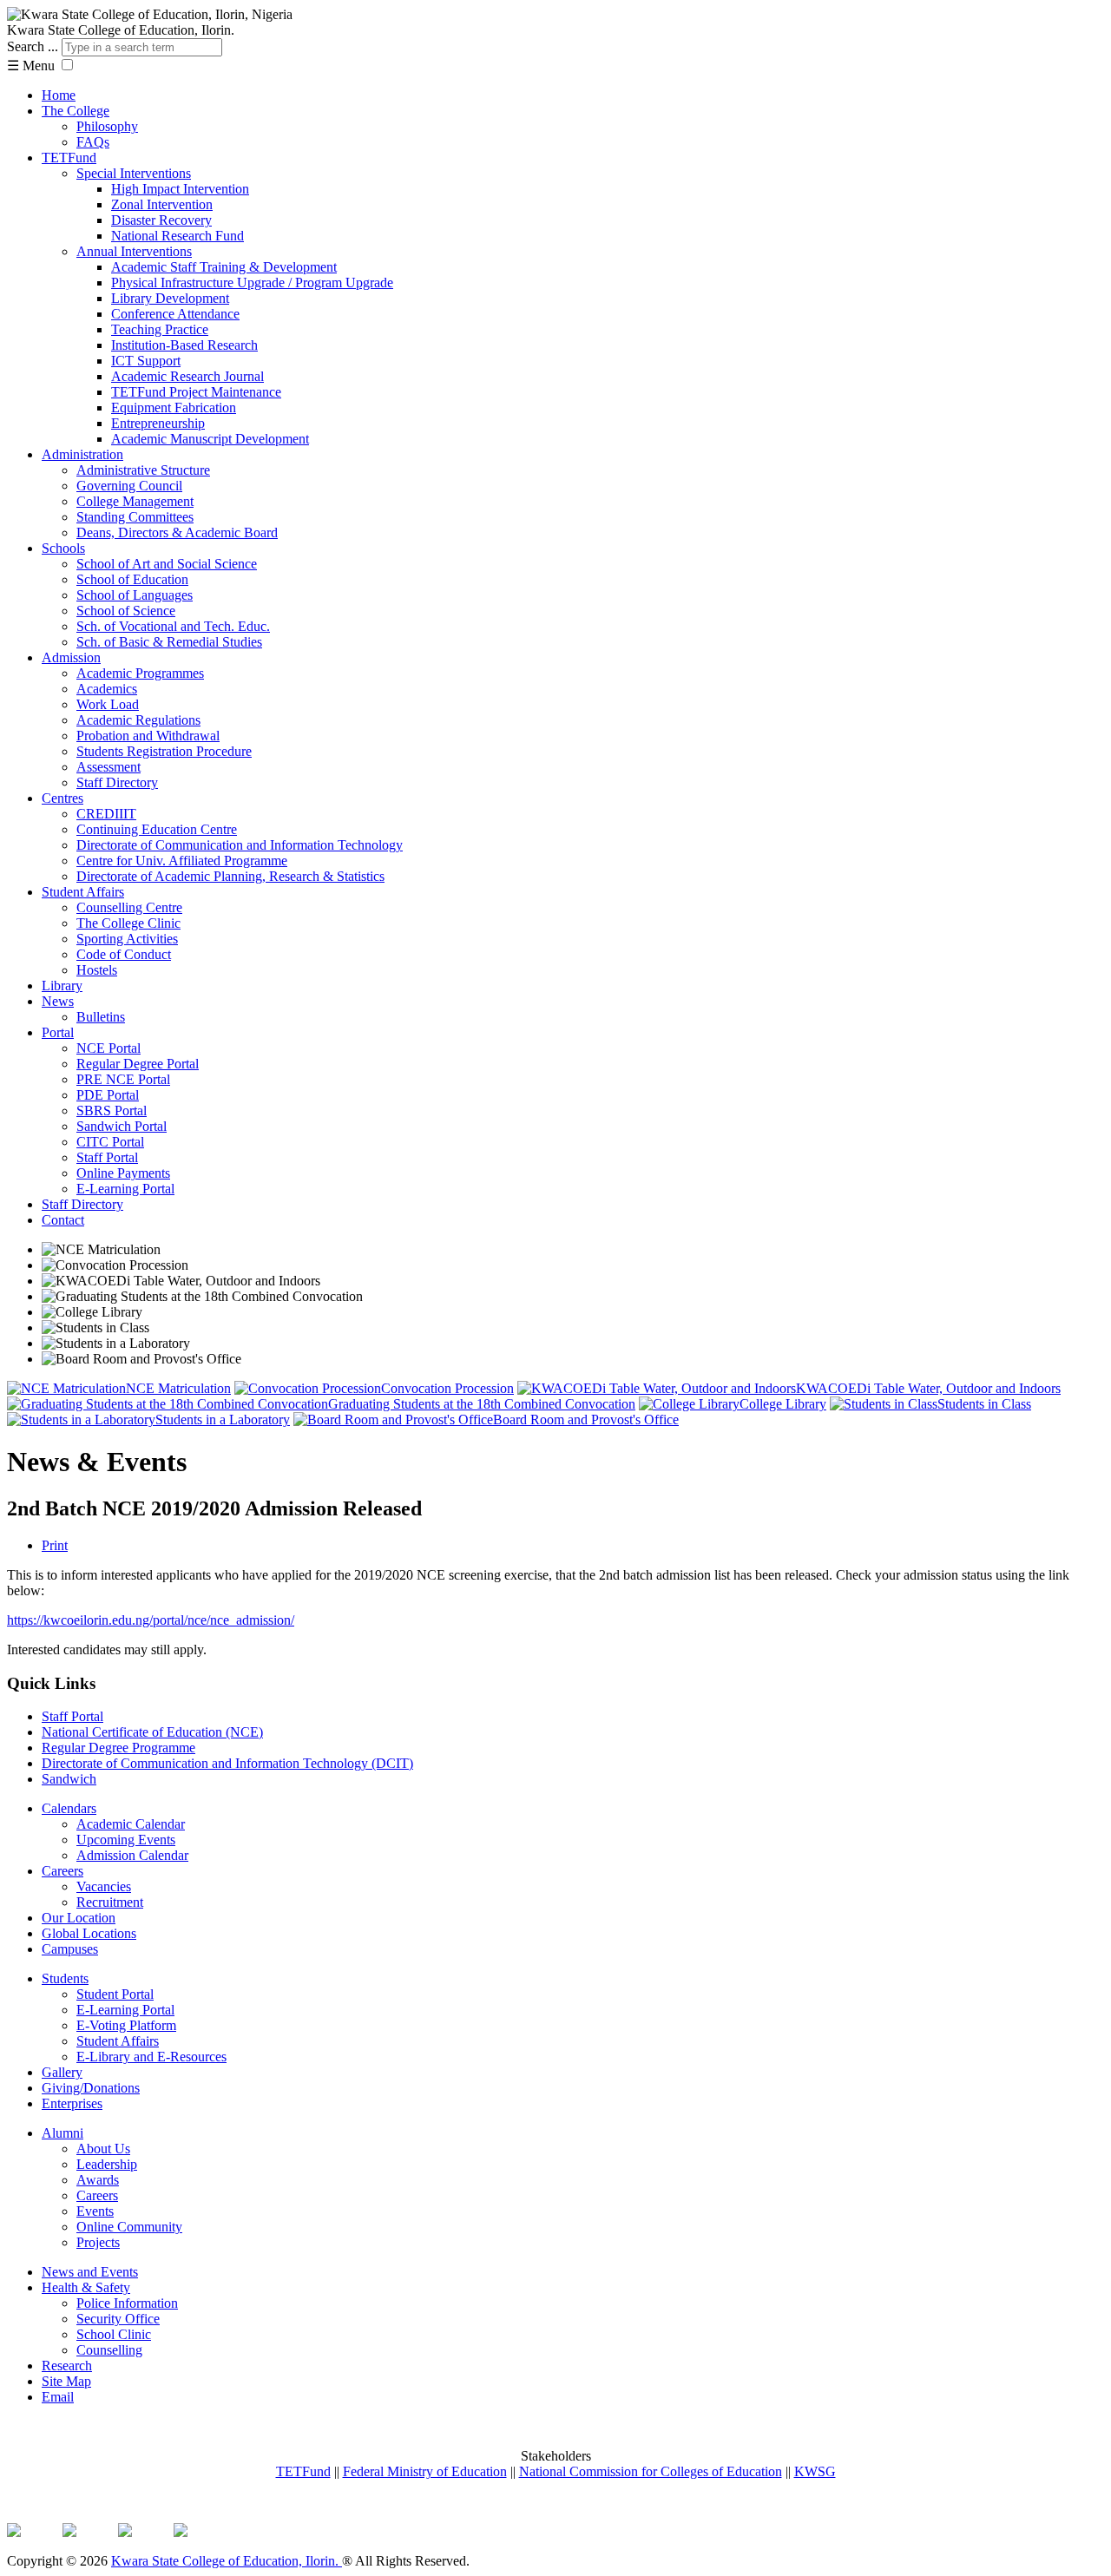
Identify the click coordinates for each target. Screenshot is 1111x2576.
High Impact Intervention (180, 189)
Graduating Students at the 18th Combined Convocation (482, 1404)
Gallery (62, 2072)
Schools (63, 548)
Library (62, 986)
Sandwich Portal (122, 1126)
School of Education (132, 579)
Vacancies (104, 1886)
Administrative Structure (143, 470)
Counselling (109, 2350)
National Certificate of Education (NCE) (152, 1732)
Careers (62, 1871)
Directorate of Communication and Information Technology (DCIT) (227, 1763)
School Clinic (114, 2334)
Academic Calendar (131, 1824)
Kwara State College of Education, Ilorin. (227, 2561)
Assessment (108, 767)
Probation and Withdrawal (148, 736)
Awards (98, 2180)
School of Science (126, 611)
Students (65, 1978)
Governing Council (129, 486)
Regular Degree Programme (118, 1748)
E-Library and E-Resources (151, 2057)
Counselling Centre (129, 907)
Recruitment (110, 1902)
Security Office (118, 2319)
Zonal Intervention (162, 204)
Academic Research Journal (187, 376)
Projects (98, 2242)
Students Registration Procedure (164, 751)
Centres (62, 798)
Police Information (127, 2303)
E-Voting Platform (126, 2025)
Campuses (70, 1949)
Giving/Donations (91, 2088)
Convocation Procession (447, 1388)
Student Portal (115, 1994)
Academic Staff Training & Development (224, 267)
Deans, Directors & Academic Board (177, 532)
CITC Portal (110, 1142)
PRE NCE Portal (123, 1079)
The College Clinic (128, 923)
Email (58, 2397)
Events (95, 2211)
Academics (107, 689)
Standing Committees (135, 517)
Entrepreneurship (158, 423)
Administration (82, 454)
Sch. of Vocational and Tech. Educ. (173, 626)
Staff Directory (117, 782)
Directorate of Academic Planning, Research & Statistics (230, 876)
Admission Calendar (132, 1855)
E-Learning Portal (125, 1189)
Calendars (69, 1808)
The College (76, 111)
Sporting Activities (127, 939)
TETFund (69, 158)
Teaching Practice (160, 329)
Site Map (66, 2381)
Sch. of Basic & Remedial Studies (169, 642)
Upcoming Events (126, 1840)
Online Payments (123, 1173)
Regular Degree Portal (138, 1064)
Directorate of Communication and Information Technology (240, 845)
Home (59, 95)
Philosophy (107, 126)
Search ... (33, 46)
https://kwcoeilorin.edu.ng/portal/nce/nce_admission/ (151, 1620)
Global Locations (89, 1933)
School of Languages (135, 595)
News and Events (90, 2272)
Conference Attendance (175, 314)
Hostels (97, 970)
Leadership (107, 2164)
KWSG (815, 2471)
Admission (71, 657)
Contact (63, 1220)
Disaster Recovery (161, 220)
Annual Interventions (134, 251)
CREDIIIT (106, 814)
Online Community (129, 2227)
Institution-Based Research (184, 345)
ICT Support (146, 361)
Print (55, 1545)
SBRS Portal (112, 1111)
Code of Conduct (124, 954)
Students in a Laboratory (223, 1419)
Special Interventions (134, 173)
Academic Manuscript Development (210, 439)
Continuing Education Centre (157, 829)
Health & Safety (86, 2287)
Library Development (170, 298)
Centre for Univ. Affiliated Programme (182, 861)
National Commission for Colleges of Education (651, 2471)
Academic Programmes (140, 673)
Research (67, 2366)
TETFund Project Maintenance (196, 392)
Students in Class (984, 1404)
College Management (135, 501)
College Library (783, 1404)
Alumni (62, 2133)
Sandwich (69, 1779)
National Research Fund (177, 236)
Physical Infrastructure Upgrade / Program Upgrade (252, 283)
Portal (58, 1032)
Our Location (79, 1918)
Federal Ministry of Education (425, 2471)
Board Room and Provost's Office (586, 1419)
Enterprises (72, 2103)
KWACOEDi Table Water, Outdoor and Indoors (928, 1388)
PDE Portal (108, 1095)
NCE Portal (108, 1048)
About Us (103, 2149)
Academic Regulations (138, 720)
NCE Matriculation (178, 1388)
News (58, 1001)
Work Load (108, 704)
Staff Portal (107, 1157)
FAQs (93, 142)
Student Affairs (83, 892)
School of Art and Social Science (167, 564)
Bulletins (101, 1017)
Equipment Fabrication (174, 407)
